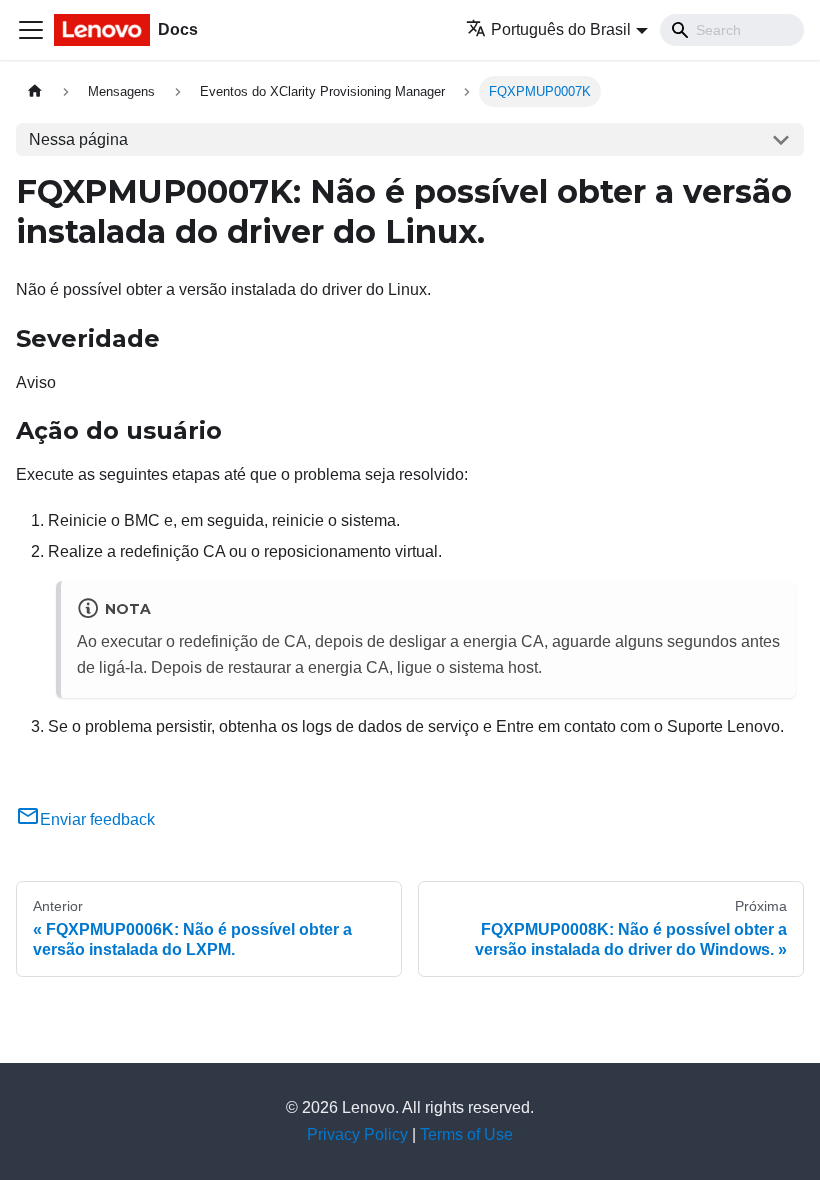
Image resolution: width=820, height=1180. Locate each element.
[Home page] (35, 91)
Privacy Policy (357, 1134)
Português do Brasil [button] (561, 29)
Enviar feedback (97, 819)
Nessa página (78, 139)
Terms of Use (466, 1134)
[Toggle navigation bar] (31, 30)
